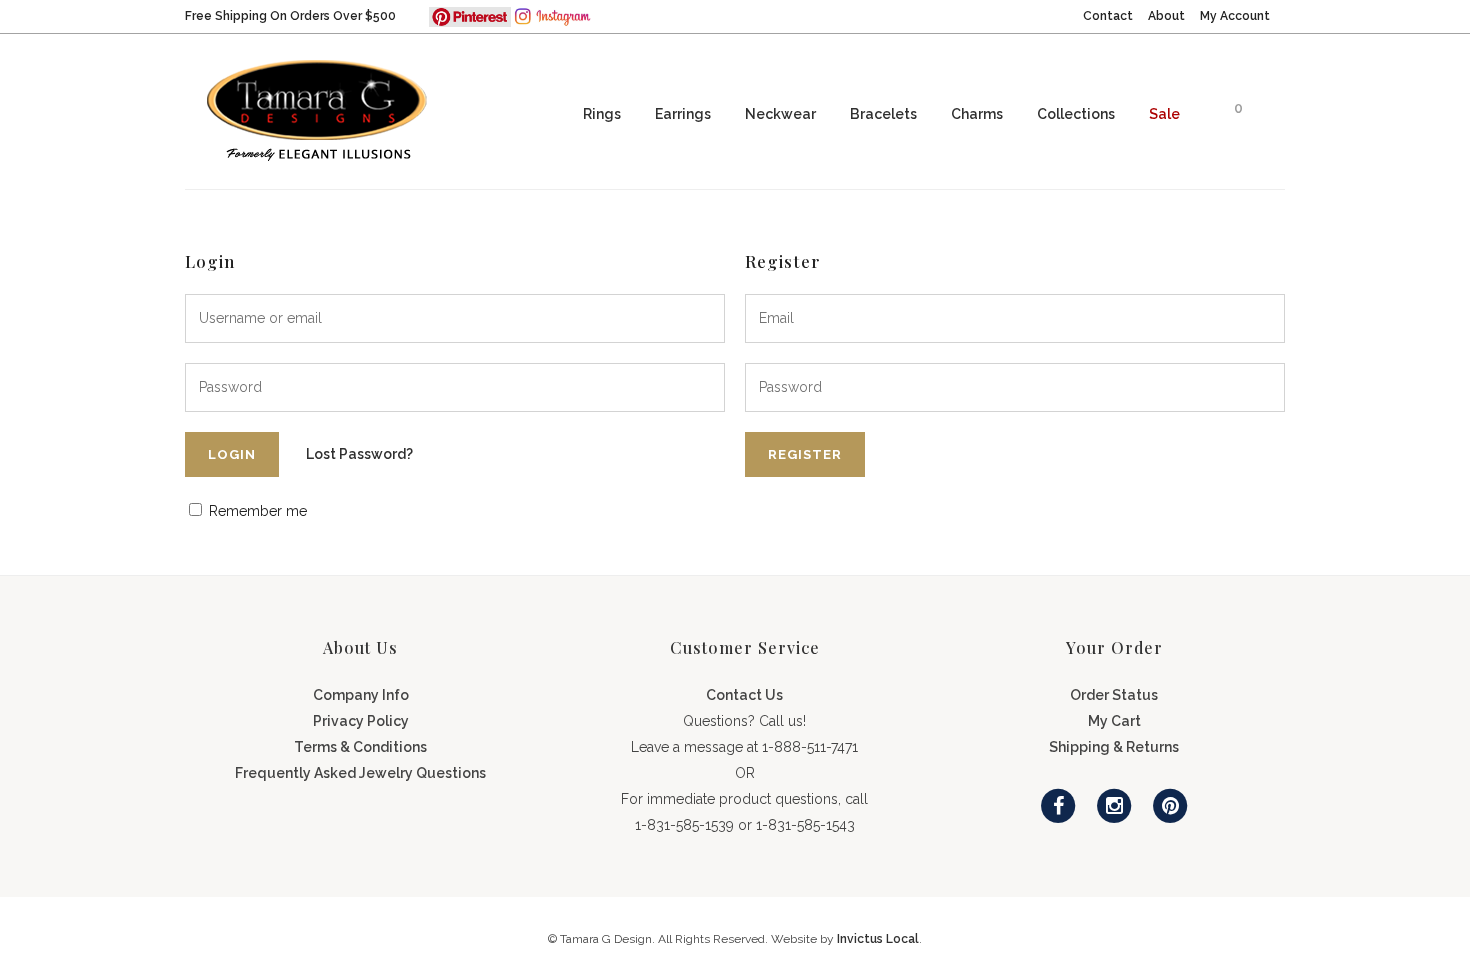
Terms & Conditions (360, 747)
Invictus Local (878, 939)
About (1166, 16)
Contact (1108, 16)
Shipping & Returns (1114, 747)
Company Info (361, 695)
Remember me (256, 511)
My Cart (1114, 721)
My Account (1235, 16)
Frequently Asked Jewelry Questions (360, 773)
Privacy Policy (361, 721)
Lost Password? (359, 454)
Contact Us (744, 695)
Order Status (1114, 695)
